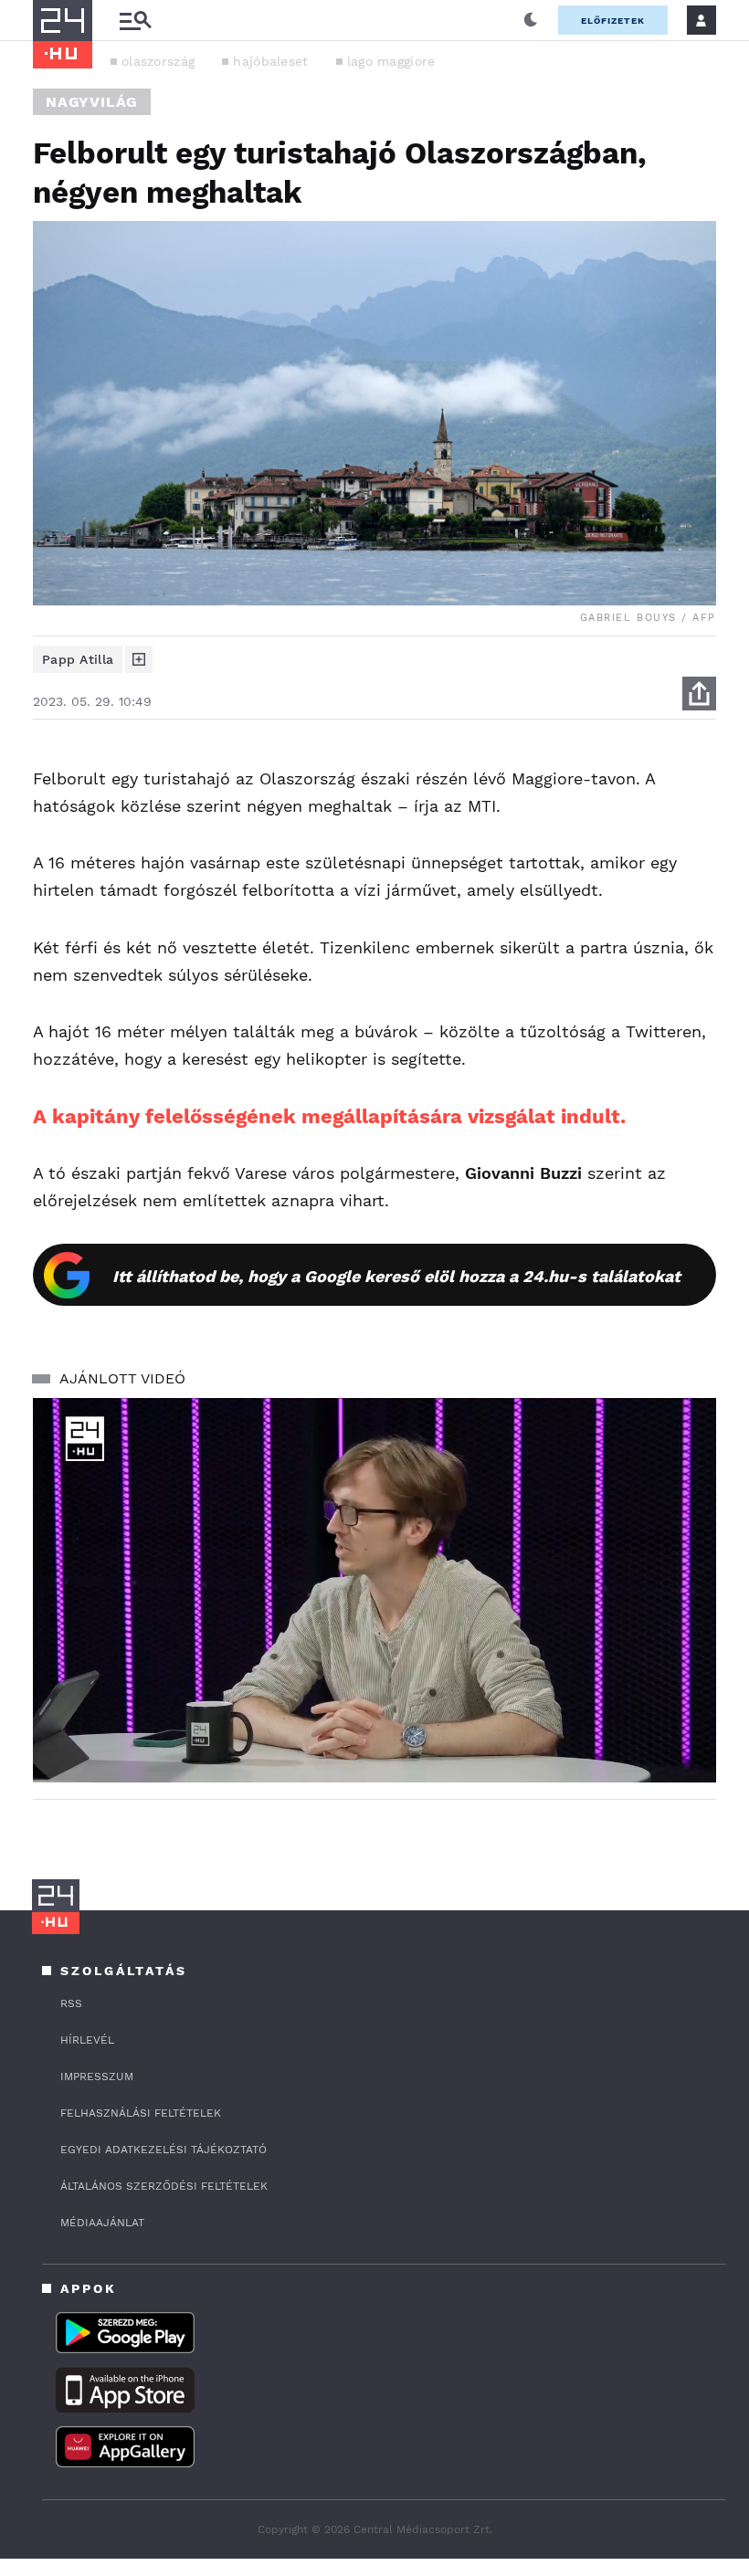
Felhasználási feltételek (141, 2113)
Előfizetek (613, 21)
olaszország (158, 61)
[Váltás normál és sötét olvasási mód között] (531, 20)
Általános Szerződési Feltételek (164, 2186)
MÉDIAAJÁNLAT (102, 2223)
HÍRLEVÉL (87, 2040)
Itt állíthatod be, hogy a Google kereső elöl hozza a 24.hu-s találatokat (396, 1276)
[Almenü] (135, 21)
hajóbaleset (270, 61)
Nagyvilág (92, 102)
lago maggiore (391, 61)
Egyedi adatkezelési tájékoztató (164, 2150)
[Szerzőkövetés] (139, 659)
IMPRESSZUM (97, 2077)
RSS (71, 2003)
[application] (374, 1590)
